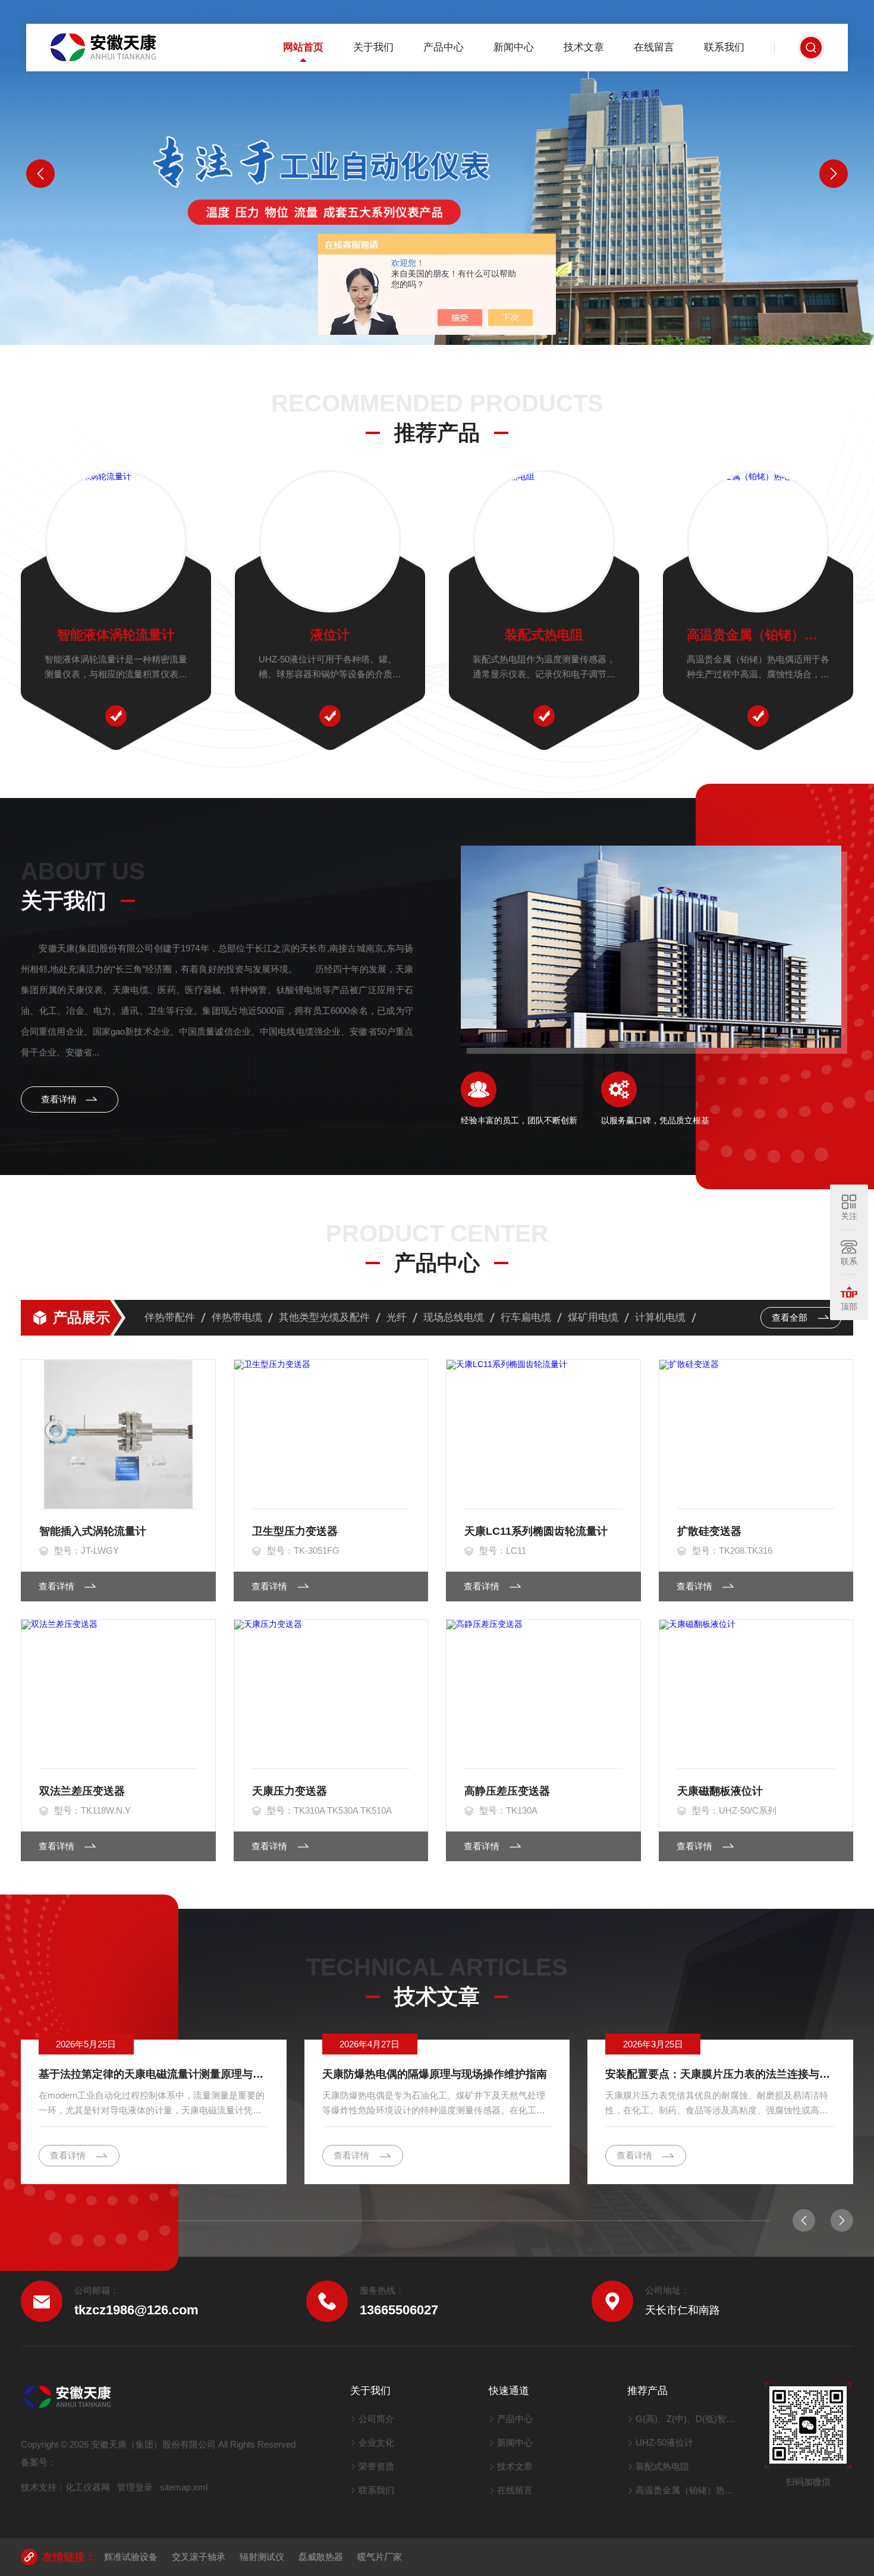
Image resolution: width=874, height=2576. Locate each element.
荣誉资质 (376, 2466)
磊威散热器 (321, 2557)
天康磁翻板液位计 (720, 1791)
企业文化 (376, 2443)
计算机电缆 (660, 1317)
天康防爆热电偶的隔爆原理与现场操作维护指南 (435, 2074)
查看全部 (791, 1317)
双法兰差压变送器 (82, 1791)
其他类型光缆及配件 (324, 1317)
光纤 (397, 1317)
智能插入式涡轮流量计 (93, 1531)
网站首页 (303, 47)
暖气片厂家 (380, 2557)
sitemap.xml (184, 2487)
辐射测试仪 (262, 2557)
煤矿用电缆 (593, 1317)
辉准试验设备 (131, 2557)
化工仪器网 (88, 2487)
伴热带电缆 (237, 1317)
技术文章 (584, 47)
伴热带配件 (170, 1317)
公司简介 (376, 2419)
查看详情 (60, 1099)
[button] (40, 174)
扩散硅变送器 (709, 1531)
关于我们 (373, 47)
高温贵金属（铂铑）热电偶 (758, 635)
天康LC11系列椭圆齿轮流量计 (536, 1531)
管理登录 (135, 2487)
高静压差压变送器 (507, 1791)
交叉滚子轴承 (199, 2557)
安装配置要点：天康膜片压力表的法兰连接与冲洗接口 (720, 2074)
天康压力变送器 (290, 1791)
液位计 (330, 635)
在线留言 (654, 47)
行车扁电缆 (526, 1317)
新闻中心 (514, 47)
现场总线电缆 (454, 1317)
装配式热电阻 (544, 635)
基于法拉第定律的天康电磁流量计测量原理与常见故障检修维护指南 (154, 2074)
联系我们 (724, 47)
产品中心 (444, 47)
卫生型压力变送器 (295, 1531)
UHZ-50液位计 (664, 2443)
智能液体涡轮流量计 (116, 635)
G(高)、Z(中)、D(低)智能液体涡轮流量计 (689, 2419)
